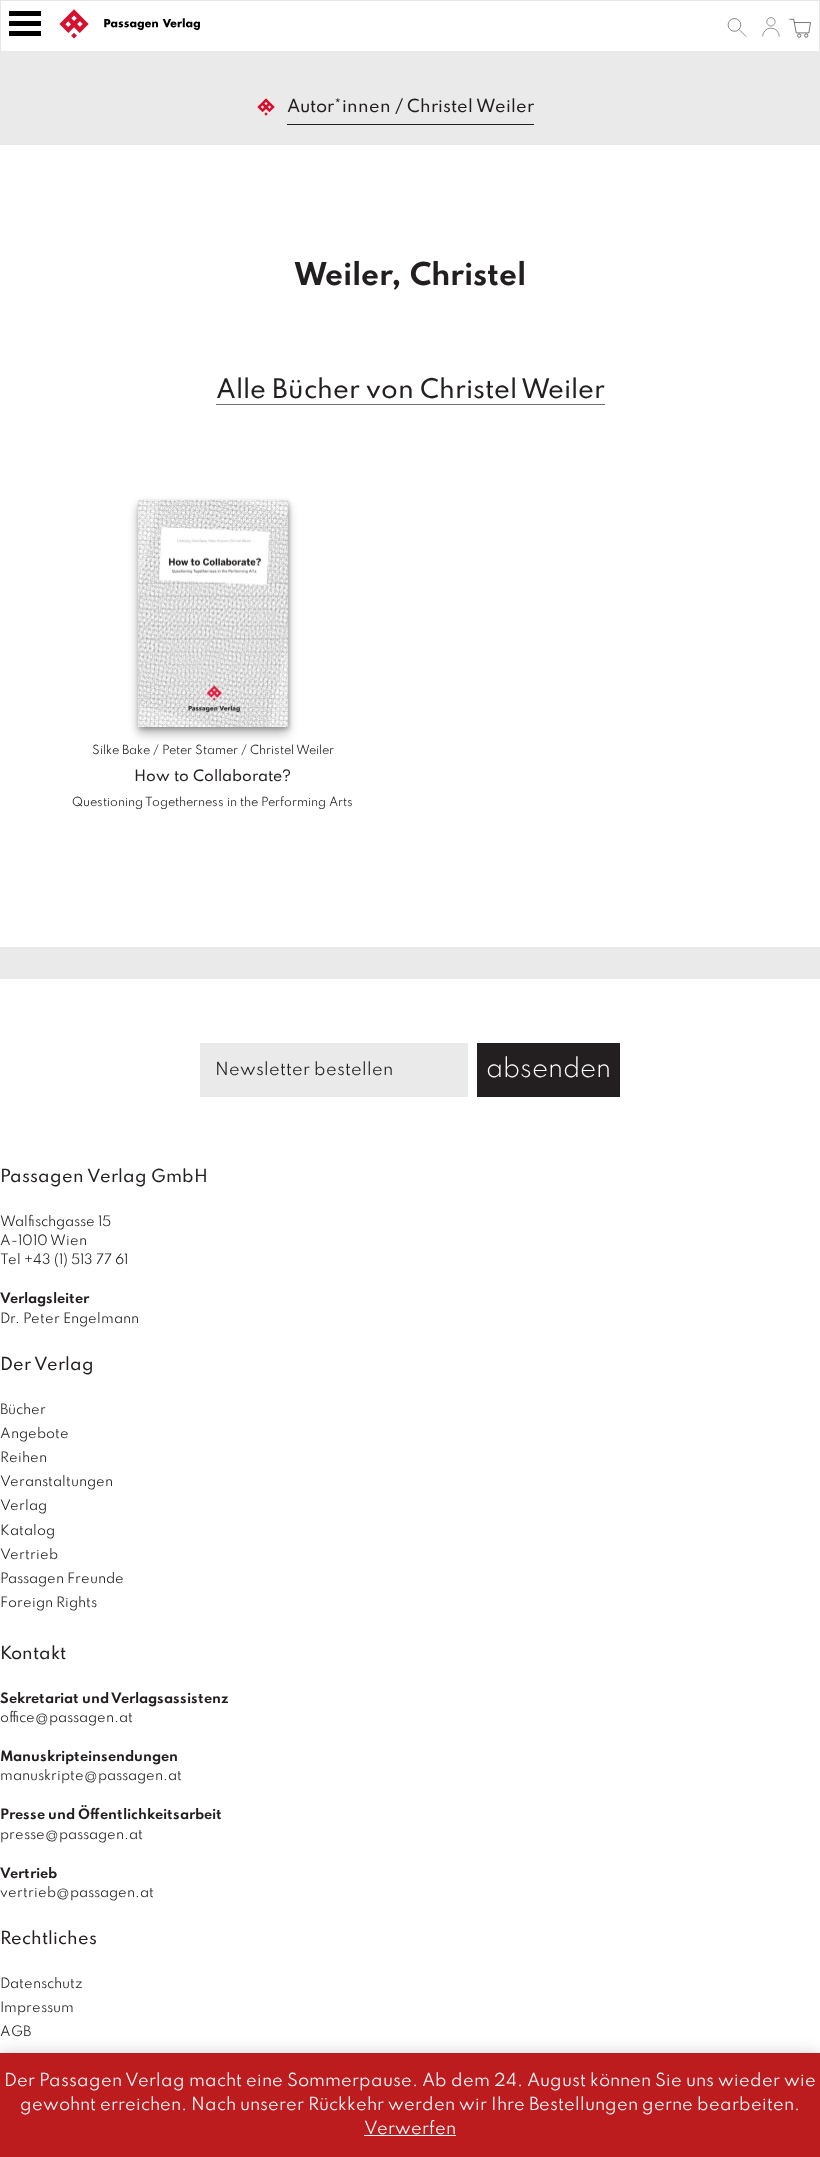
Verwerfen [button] (410, 2129)
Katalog (27, 1531)
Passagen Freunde (62, 1579)
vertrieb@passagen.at (77, 1893)
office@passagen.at (66, 1718)
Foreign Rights (48, 1603)
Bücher (23, 1410)
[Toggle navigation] (25, 23)
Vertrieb (29, 1555)
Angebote (34, 1434)
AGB (15, 2032)
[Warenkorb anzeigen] (800, 26)
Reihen (23, 1458)
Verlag (23, 1506)
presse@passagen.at (71, 1835)
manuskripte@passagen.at (91, 1776)
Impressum (37, 2008)
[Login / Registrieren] (771, 26)
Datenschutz (41, 1984)
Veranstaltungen (56, 1482)
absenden (548, 1069)
